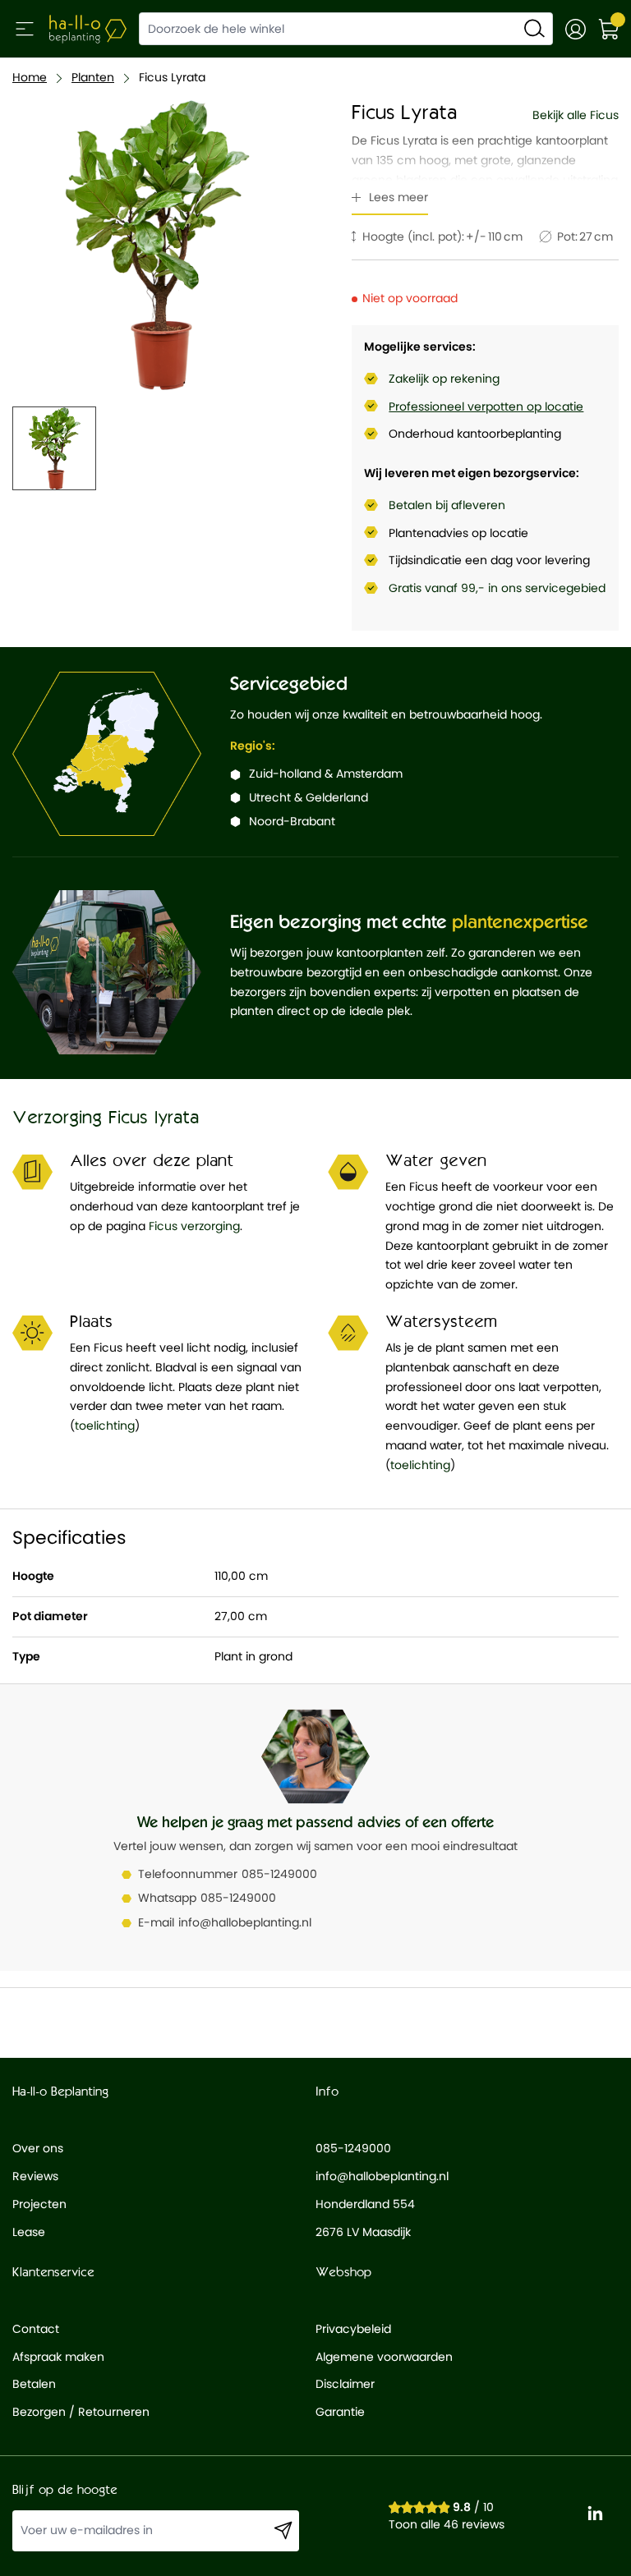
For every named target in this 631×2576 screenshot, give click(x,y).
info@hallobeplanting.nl (245, 1922)
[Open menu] (25, 29)
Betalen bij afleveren (447, 505)
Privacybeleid (353, 2329)
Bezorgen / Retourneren (81, 2412)
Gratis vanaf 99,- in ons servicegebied (497, 588)
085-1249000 (279, 1874)
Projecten (39, 2204)
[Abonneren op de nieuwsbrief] (283, 2531)
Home (30, 77)
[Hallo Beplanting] (88, 29)
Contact (36, 2329)
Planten (93, 77)
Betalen (34, 2384)
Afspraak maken (58, 2357)
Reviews (35, 2176)
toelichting (105, 1426)
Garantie (340, 2412)
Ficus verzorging (194, 1226)
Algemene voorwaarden (384, 2357)
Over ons (38, 2148)
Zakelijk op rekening (444, 379)
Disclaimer (345, 2384)
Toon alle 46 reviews (447, 2524)
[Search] (534, 28)
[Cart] (608, 29)
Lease (29, 2232)
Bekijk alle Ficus (576, 115)
